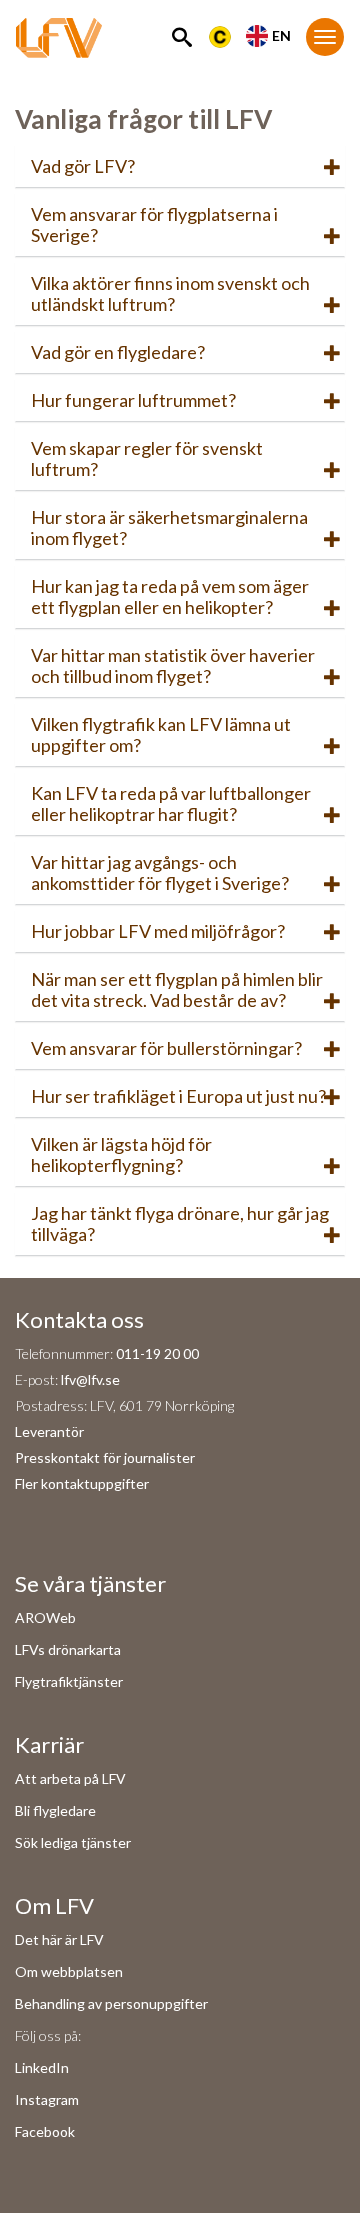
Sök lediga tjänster (73, 1842)
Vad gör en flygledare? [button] (118, 352)
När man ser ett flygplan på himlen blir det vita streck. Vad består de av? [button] (177, 989)
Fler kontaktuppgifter (82, 1483)
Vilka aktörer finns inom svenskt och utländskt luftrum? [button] (170, 293)
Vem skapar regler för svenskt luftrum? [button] (147, 458)
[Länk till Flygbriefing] (220, 35)
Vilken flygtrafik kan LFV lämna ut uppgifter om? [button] (161, 734)
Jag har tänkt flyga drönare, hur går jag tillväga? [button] (180, 1223)
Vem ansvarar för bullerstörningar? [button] (166, 1048)
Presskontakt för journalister (105, 1457)
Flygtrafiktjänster (69, 1681)
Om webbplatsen (69, 1971)
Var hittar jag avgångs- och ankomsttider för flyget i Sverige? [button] (160, 872)
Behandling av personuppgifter (111, 2003)
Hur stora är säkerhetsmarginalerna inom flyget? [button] (169, 527)
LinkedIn (42, 2067)
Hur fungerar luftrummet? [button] (133, 400)
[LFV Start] (59, 45)
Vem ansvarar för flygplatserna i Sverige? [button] (154, 224)
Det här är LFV (59, 1939)
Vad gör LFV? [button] (83, 166)
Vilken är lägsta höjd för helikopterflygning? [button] (121, 1154)
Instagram (47, 2099)
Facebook (45, 2131)
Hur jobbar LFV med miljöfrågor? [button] (158, 931)
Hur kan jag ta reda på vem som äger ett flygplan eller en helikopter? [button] (170, 596)
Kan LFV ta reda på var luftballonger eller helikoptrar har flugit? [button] (171, 803)
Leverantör (49, 1431)
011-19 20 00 (157, 1353)
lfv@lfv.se (90, 1379)
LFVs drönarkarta (68, 1649)
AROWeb (45, 1617)
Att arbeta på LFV (70, 1778)
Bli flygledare (55, 1810)
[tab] (180, 166)
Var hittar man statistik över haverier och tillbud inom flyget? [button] (173, 665)
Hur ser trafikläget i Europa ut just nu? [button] (178, 1096)
